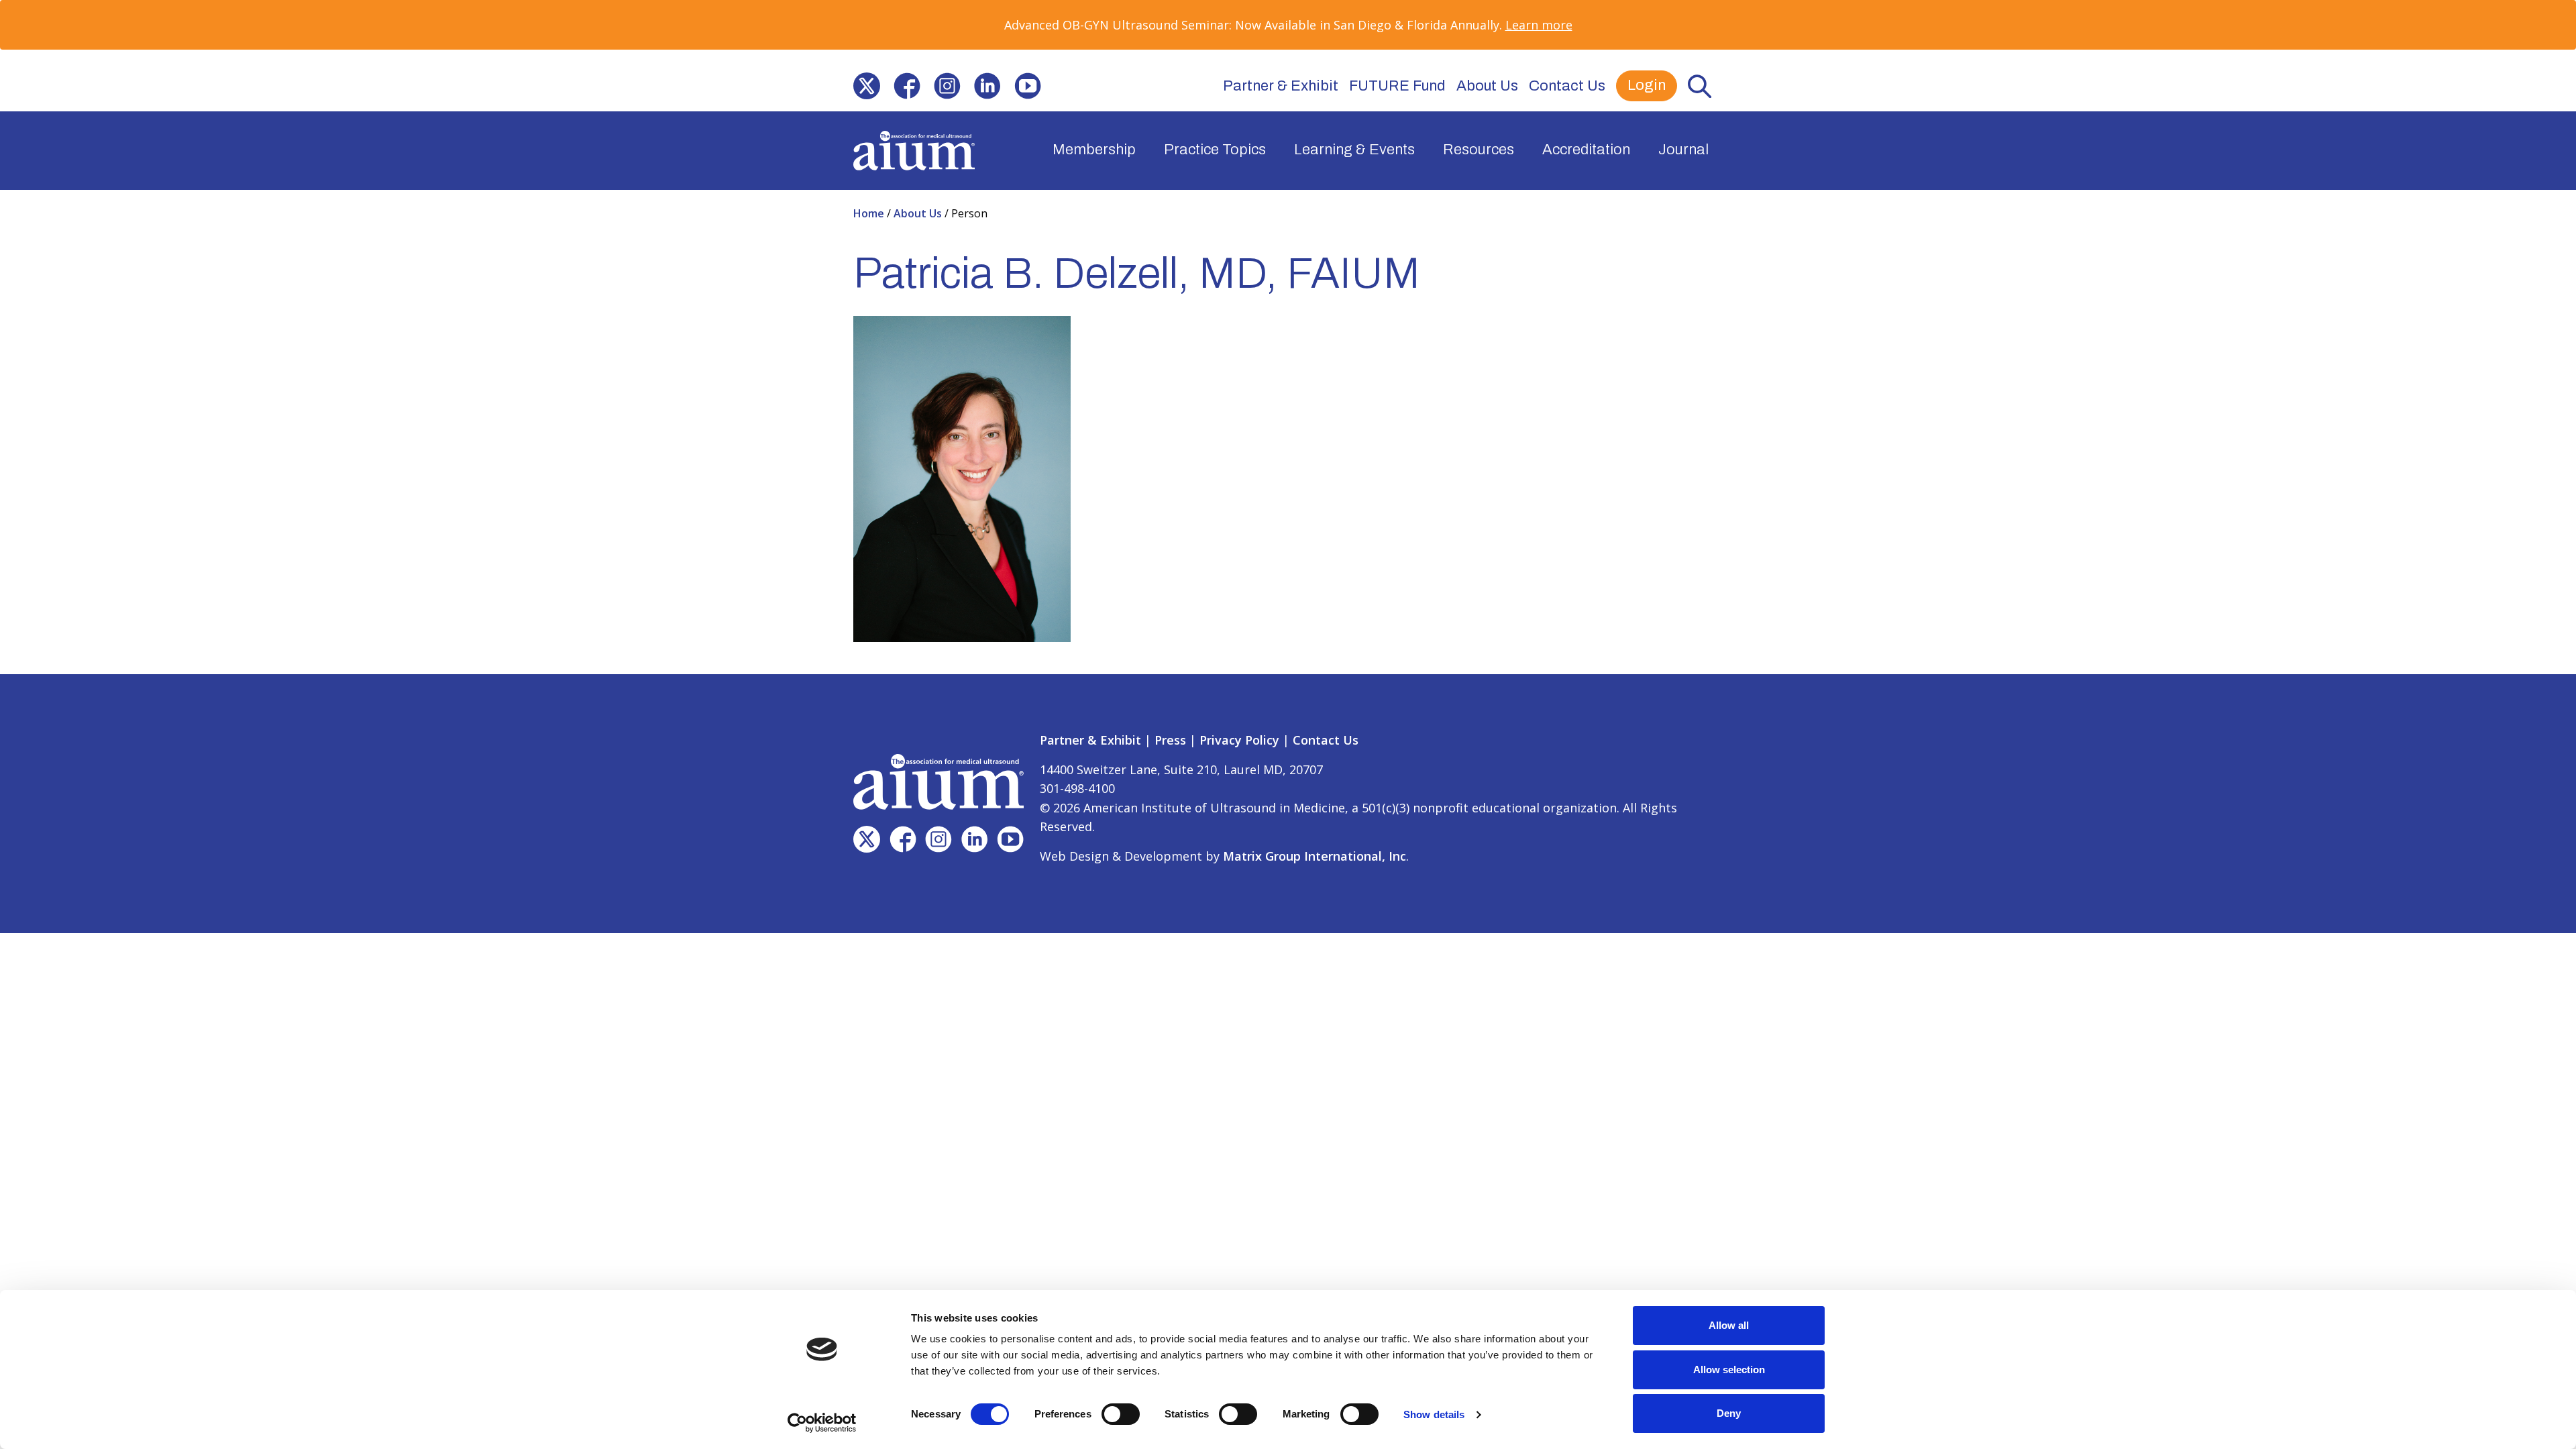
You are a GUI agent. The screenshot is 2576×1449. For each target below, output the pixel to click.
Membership (1094, 150)
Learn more (1539, 25)
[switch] (1121, 1414)
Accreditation (1586, 150)
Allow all (1729, 1325)
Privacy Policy (1239, 740)
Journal (1683, 150)
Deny (1729, 1413)
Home (870, 213)
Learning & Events (1354, 150)
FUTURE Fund (1397, 86)
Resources (1479, 150)
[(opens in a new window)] (867, 86)
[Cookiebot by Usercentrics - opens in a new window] (822, 1423)
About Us (1487, 86)
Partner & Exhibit (1281, 86)
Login (1647, 85)
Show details (1434, 1414)
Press (1170, 740)
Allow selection (1729, 1370)
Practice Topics (1215, 150)
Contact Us (1567, 86)
